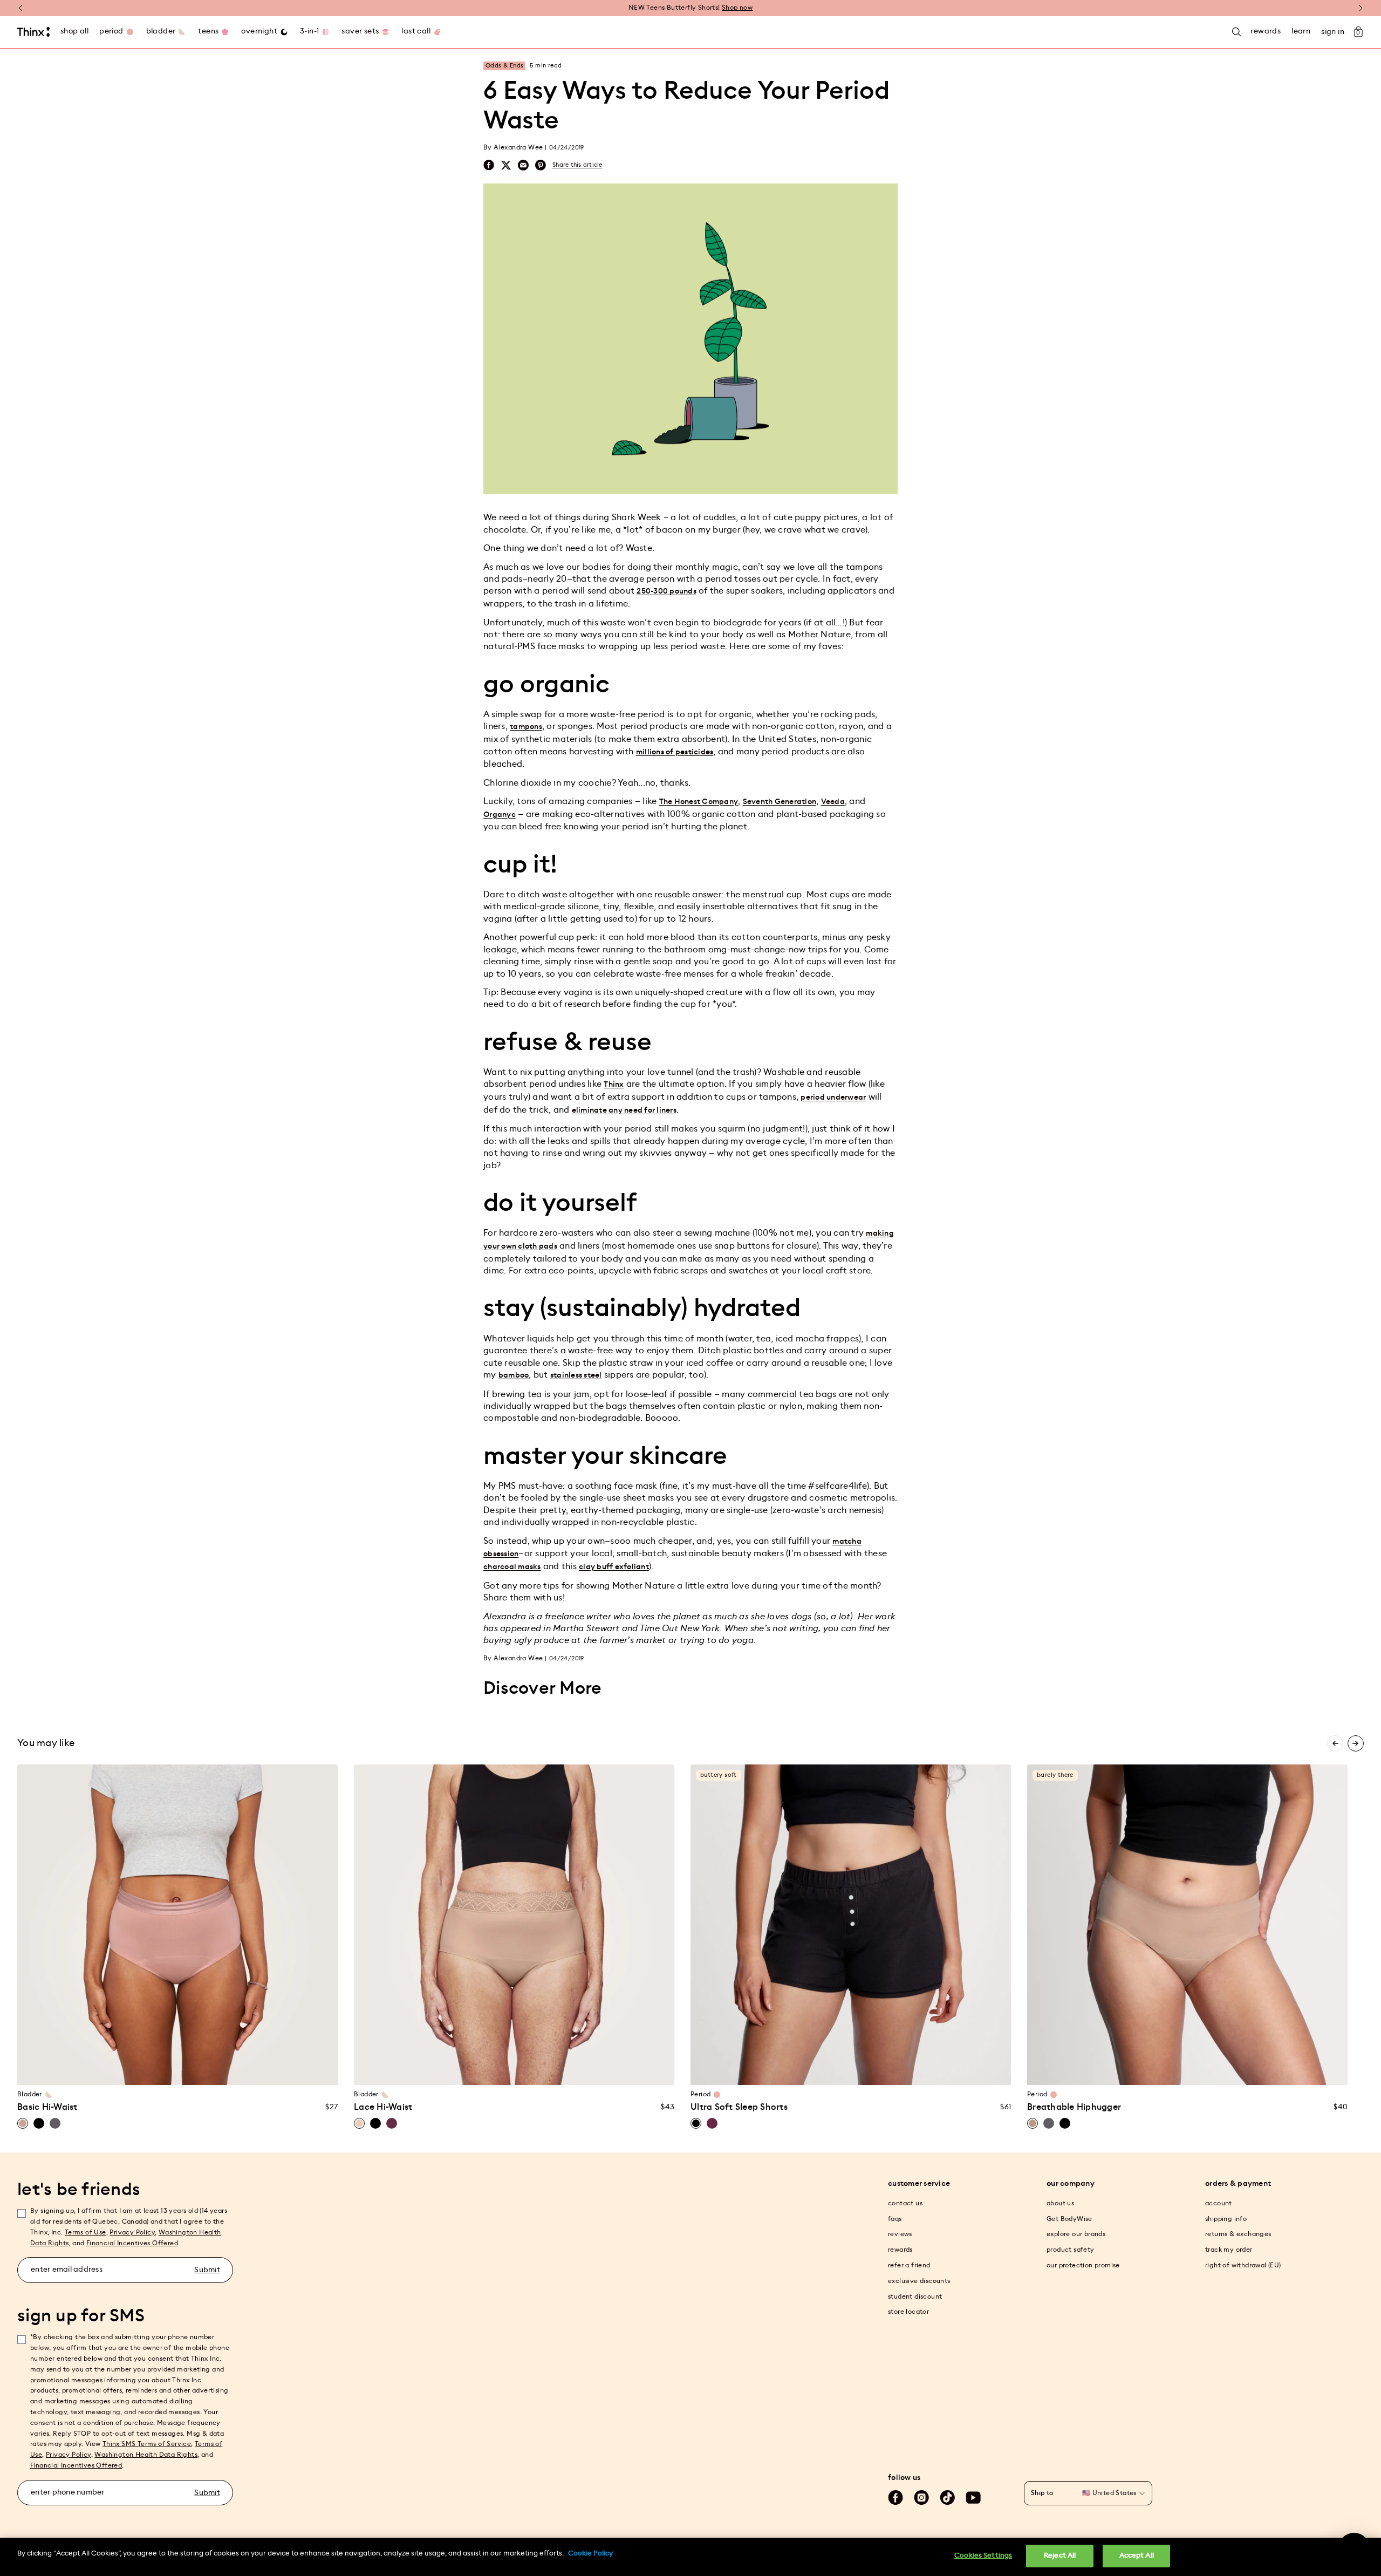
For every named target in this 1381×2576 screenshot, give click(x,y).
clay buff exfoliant (614, 1567)
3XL (555, 2070)
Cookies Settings (983, 2556)
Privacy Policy (132, 2232)
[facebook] (489, 165)
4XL (575, 2070)
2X (218, 2070)
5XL (596, 2070)
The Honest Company (699, 802)
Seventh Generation (780, 802)
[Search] (1236, 32)
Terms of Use (86, 2232)
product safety (1071, 2250)
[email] (523, 165)
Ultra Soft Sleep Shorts (739, 2107)
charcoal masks (512, 1567)
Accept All (1137, 2556)
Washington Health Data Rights (146, 2455)
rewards (900, 2250)
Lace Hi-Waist (383, 2107)
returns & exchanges (1238, 2234)
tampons (526, 727)
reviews (900, 2234)
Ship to (1042, 2493)
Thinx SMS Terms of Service (147, 2444)
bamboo (514, 1375)
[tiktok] (947, 2498)
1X (198, 2070)
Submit (207, 2270)
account (1219, 2203)
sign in (1333, 32)
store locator (908, 2312)
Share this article (577, 165)
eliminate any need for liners (624, 1110)
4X (260, 2070)
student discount (915, 2296)
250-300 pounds (666, 591)
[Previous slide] (1335, 1743)
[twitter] (506, 165)
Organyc (500, 815)
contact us (905, 2203)
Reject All (1060, 2556)
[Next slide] (1356, 1743)
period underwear (833, 1098)
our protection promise (1083, 2265)
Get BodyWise (1069, 2219)
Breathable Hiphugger (1074, 2107)
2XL (535, 2070)
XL (177, 2070)
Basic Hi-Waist (47, 2107)
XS (95, 2070)
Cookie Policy (590, 2554)
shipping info (1226, 2219)
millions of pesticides (675, 752)
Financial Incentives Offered (132, 2243)
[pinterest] (541, 165)
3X (239, 2070)
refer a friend (909, 2265)
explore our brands (1076, 2234)
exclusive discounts (919, 2281)
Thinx (614, 1085)
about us (1060, 2203)
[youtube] (973, 2498)
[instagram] (921, 2498)
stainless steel (576, 1375)
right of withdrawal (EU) (1243, 2265)
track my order (1229, 2250)
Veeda (833, 802)
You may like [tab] (46, 1743)
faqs (895, 2219)
